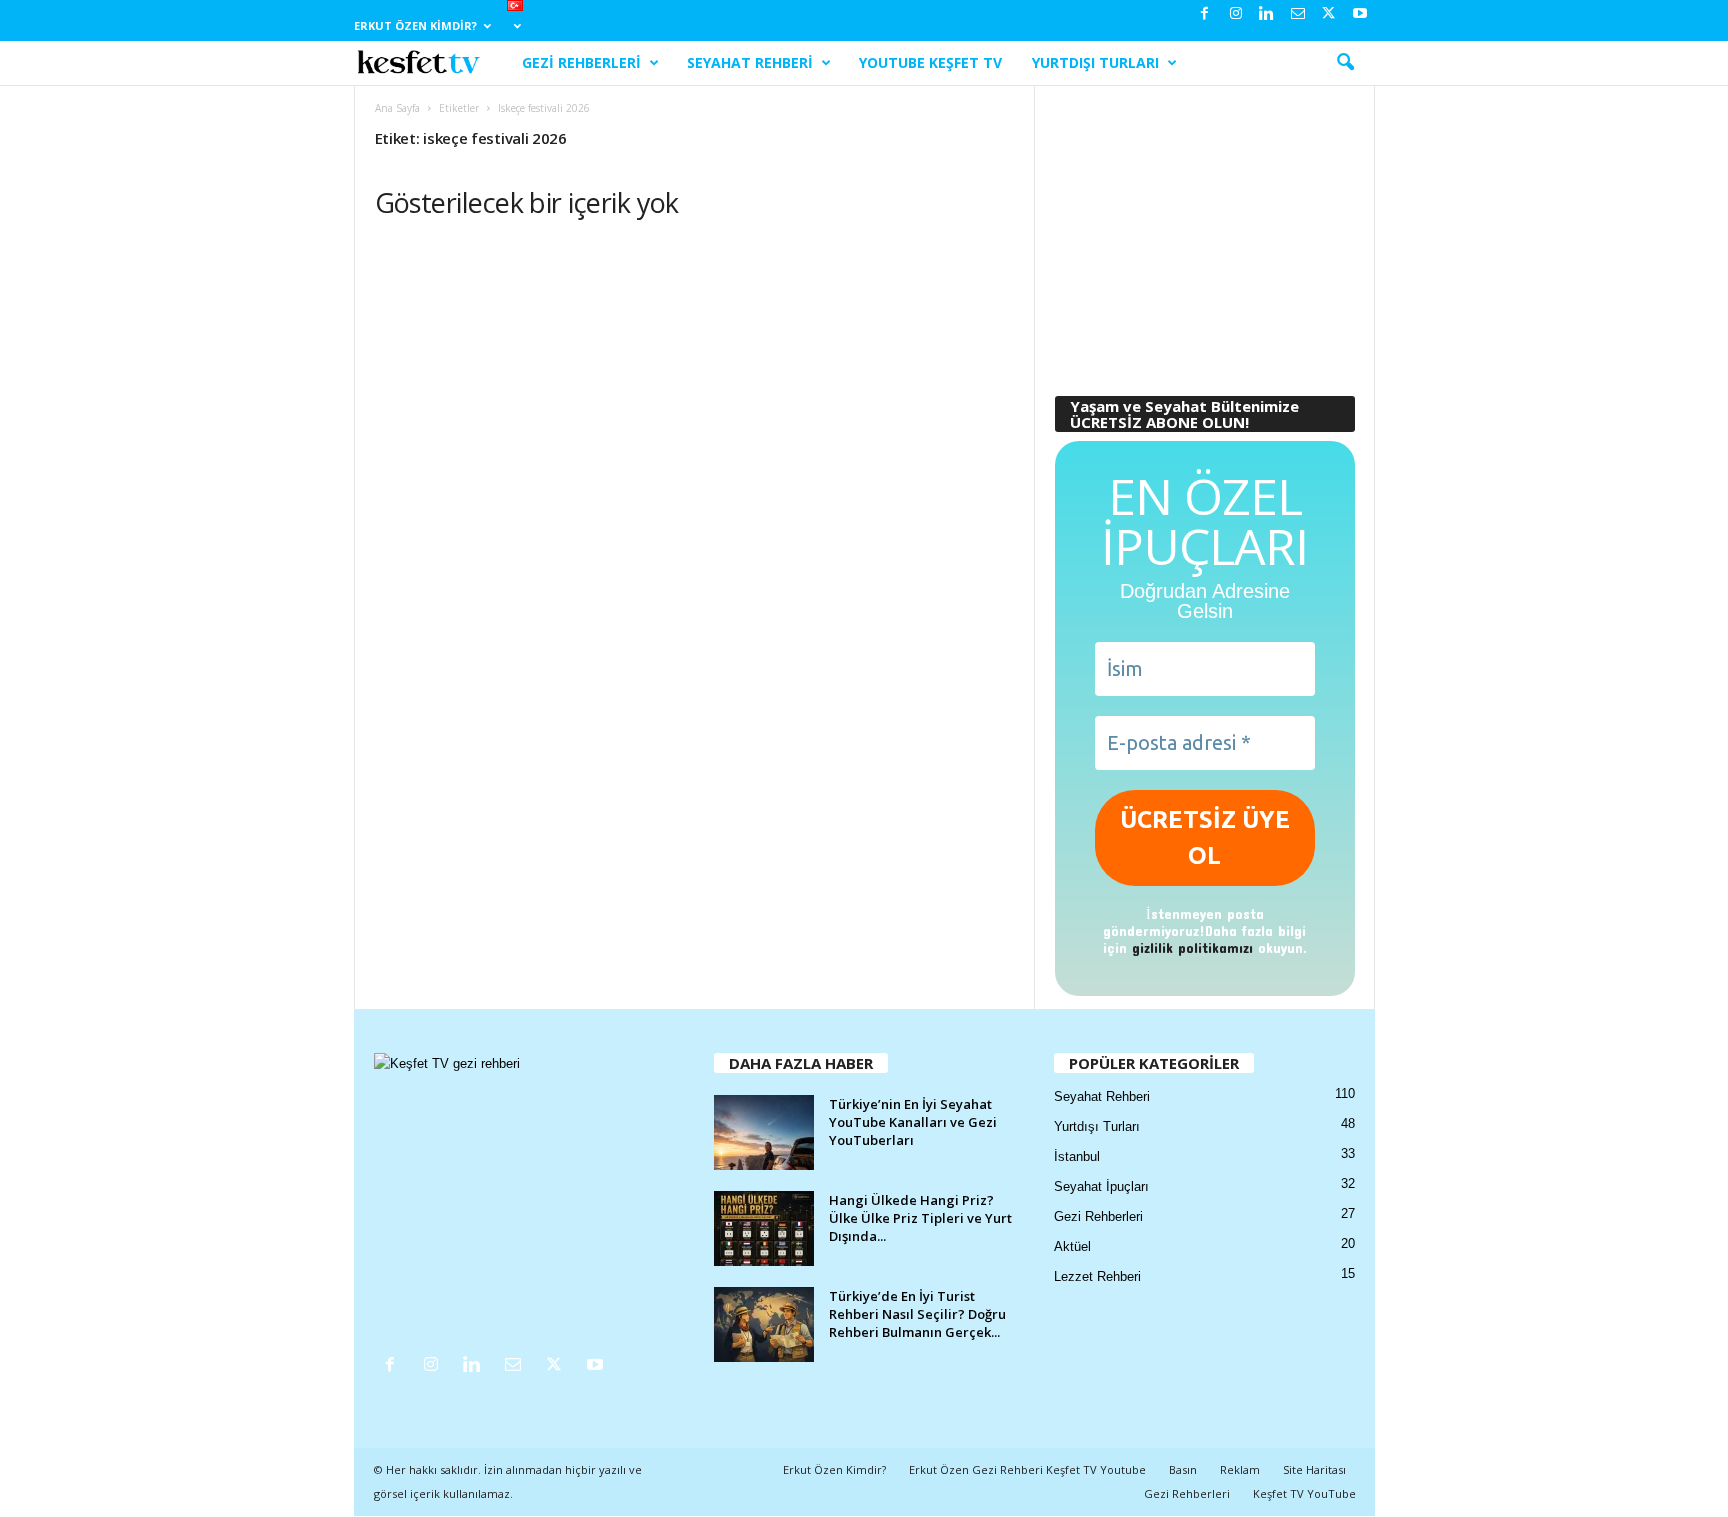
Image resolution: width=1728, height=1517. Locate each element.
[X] (1329, 14)
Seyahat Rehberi (750, 62)
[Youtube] (1360, 14)
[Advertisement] (1204, 231)
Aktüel (1072, 1246)
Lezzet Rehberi (1097, 1276)
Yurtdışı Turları (1095, 62)
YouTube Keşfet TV (930, 62)
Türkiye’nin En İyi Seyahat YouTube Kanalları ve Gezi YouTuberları (913, 1122)
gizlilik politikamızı (1192, 947)
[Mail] (1298, 14)
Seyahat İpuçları (1101, 1186)
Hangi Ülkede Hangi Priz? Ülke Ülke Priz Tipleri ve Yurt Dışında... (920, 1218)
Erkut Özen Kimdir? (415, 25)
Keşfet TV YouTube (1304, 1493)
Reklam (1240, 1469)
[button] (1345, 63)
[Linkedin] (1267, 14)
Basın (1183, 1469)
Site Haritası (1314, 1469)
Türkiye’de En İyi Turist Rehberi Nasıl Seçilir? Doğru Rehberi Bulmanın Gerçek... (917, 1314)
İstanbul (1077, 1156)
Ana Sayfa (397, 108)
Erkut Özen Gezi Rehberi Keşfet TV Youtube (1027, 1469)
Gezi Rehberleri (581, 62)
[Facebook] (1205, 14)
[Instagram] (1236, 14)
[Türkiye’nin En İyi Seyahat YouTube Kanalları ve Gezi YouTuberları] (764, 1132)
